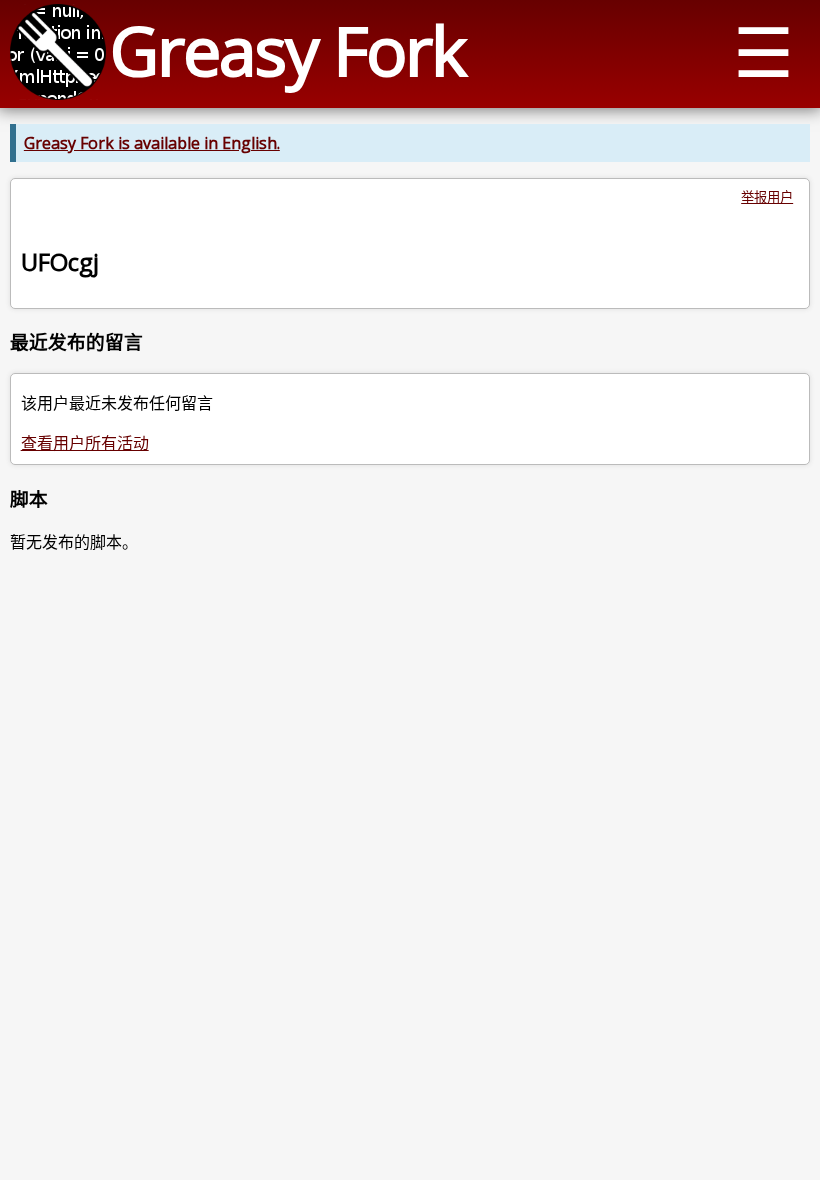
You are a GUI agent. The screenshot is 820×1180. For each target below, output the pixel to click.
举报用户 (767, 197)
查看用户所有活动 (85, 443)
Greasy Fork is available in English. (152, 143)
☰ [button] (763, 50)
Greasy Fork (287, 49)
